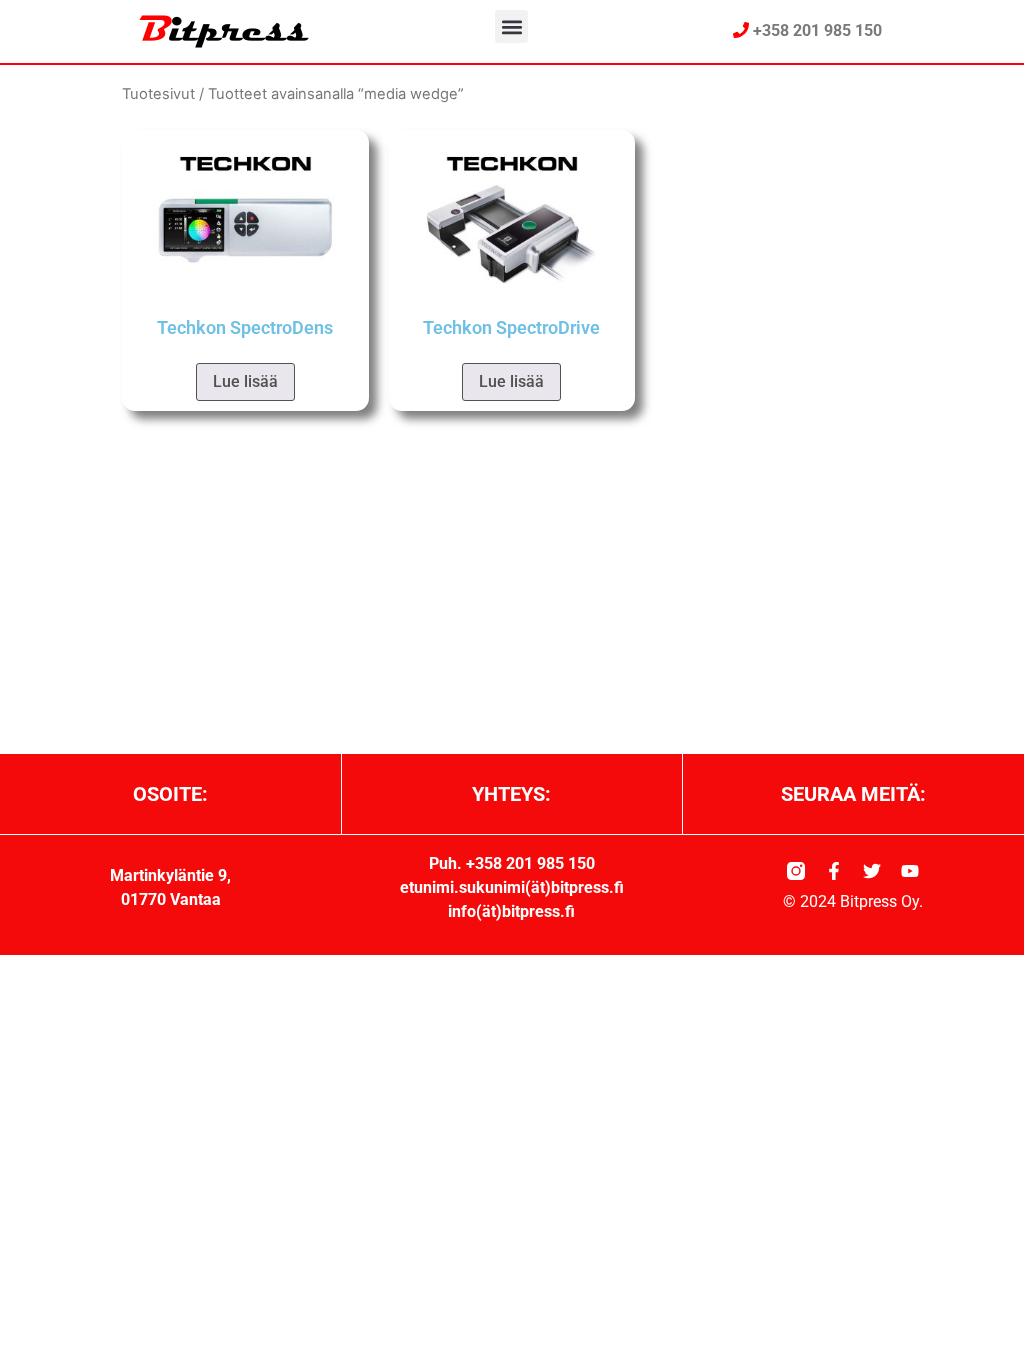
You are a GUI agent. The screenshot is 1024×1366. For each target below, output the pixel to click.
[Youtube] (910, 871)
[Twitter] (872, 871)
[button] (511, 26)
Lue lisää (245, 381)
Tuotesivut (158, 94)
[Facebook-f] (834, 871)
